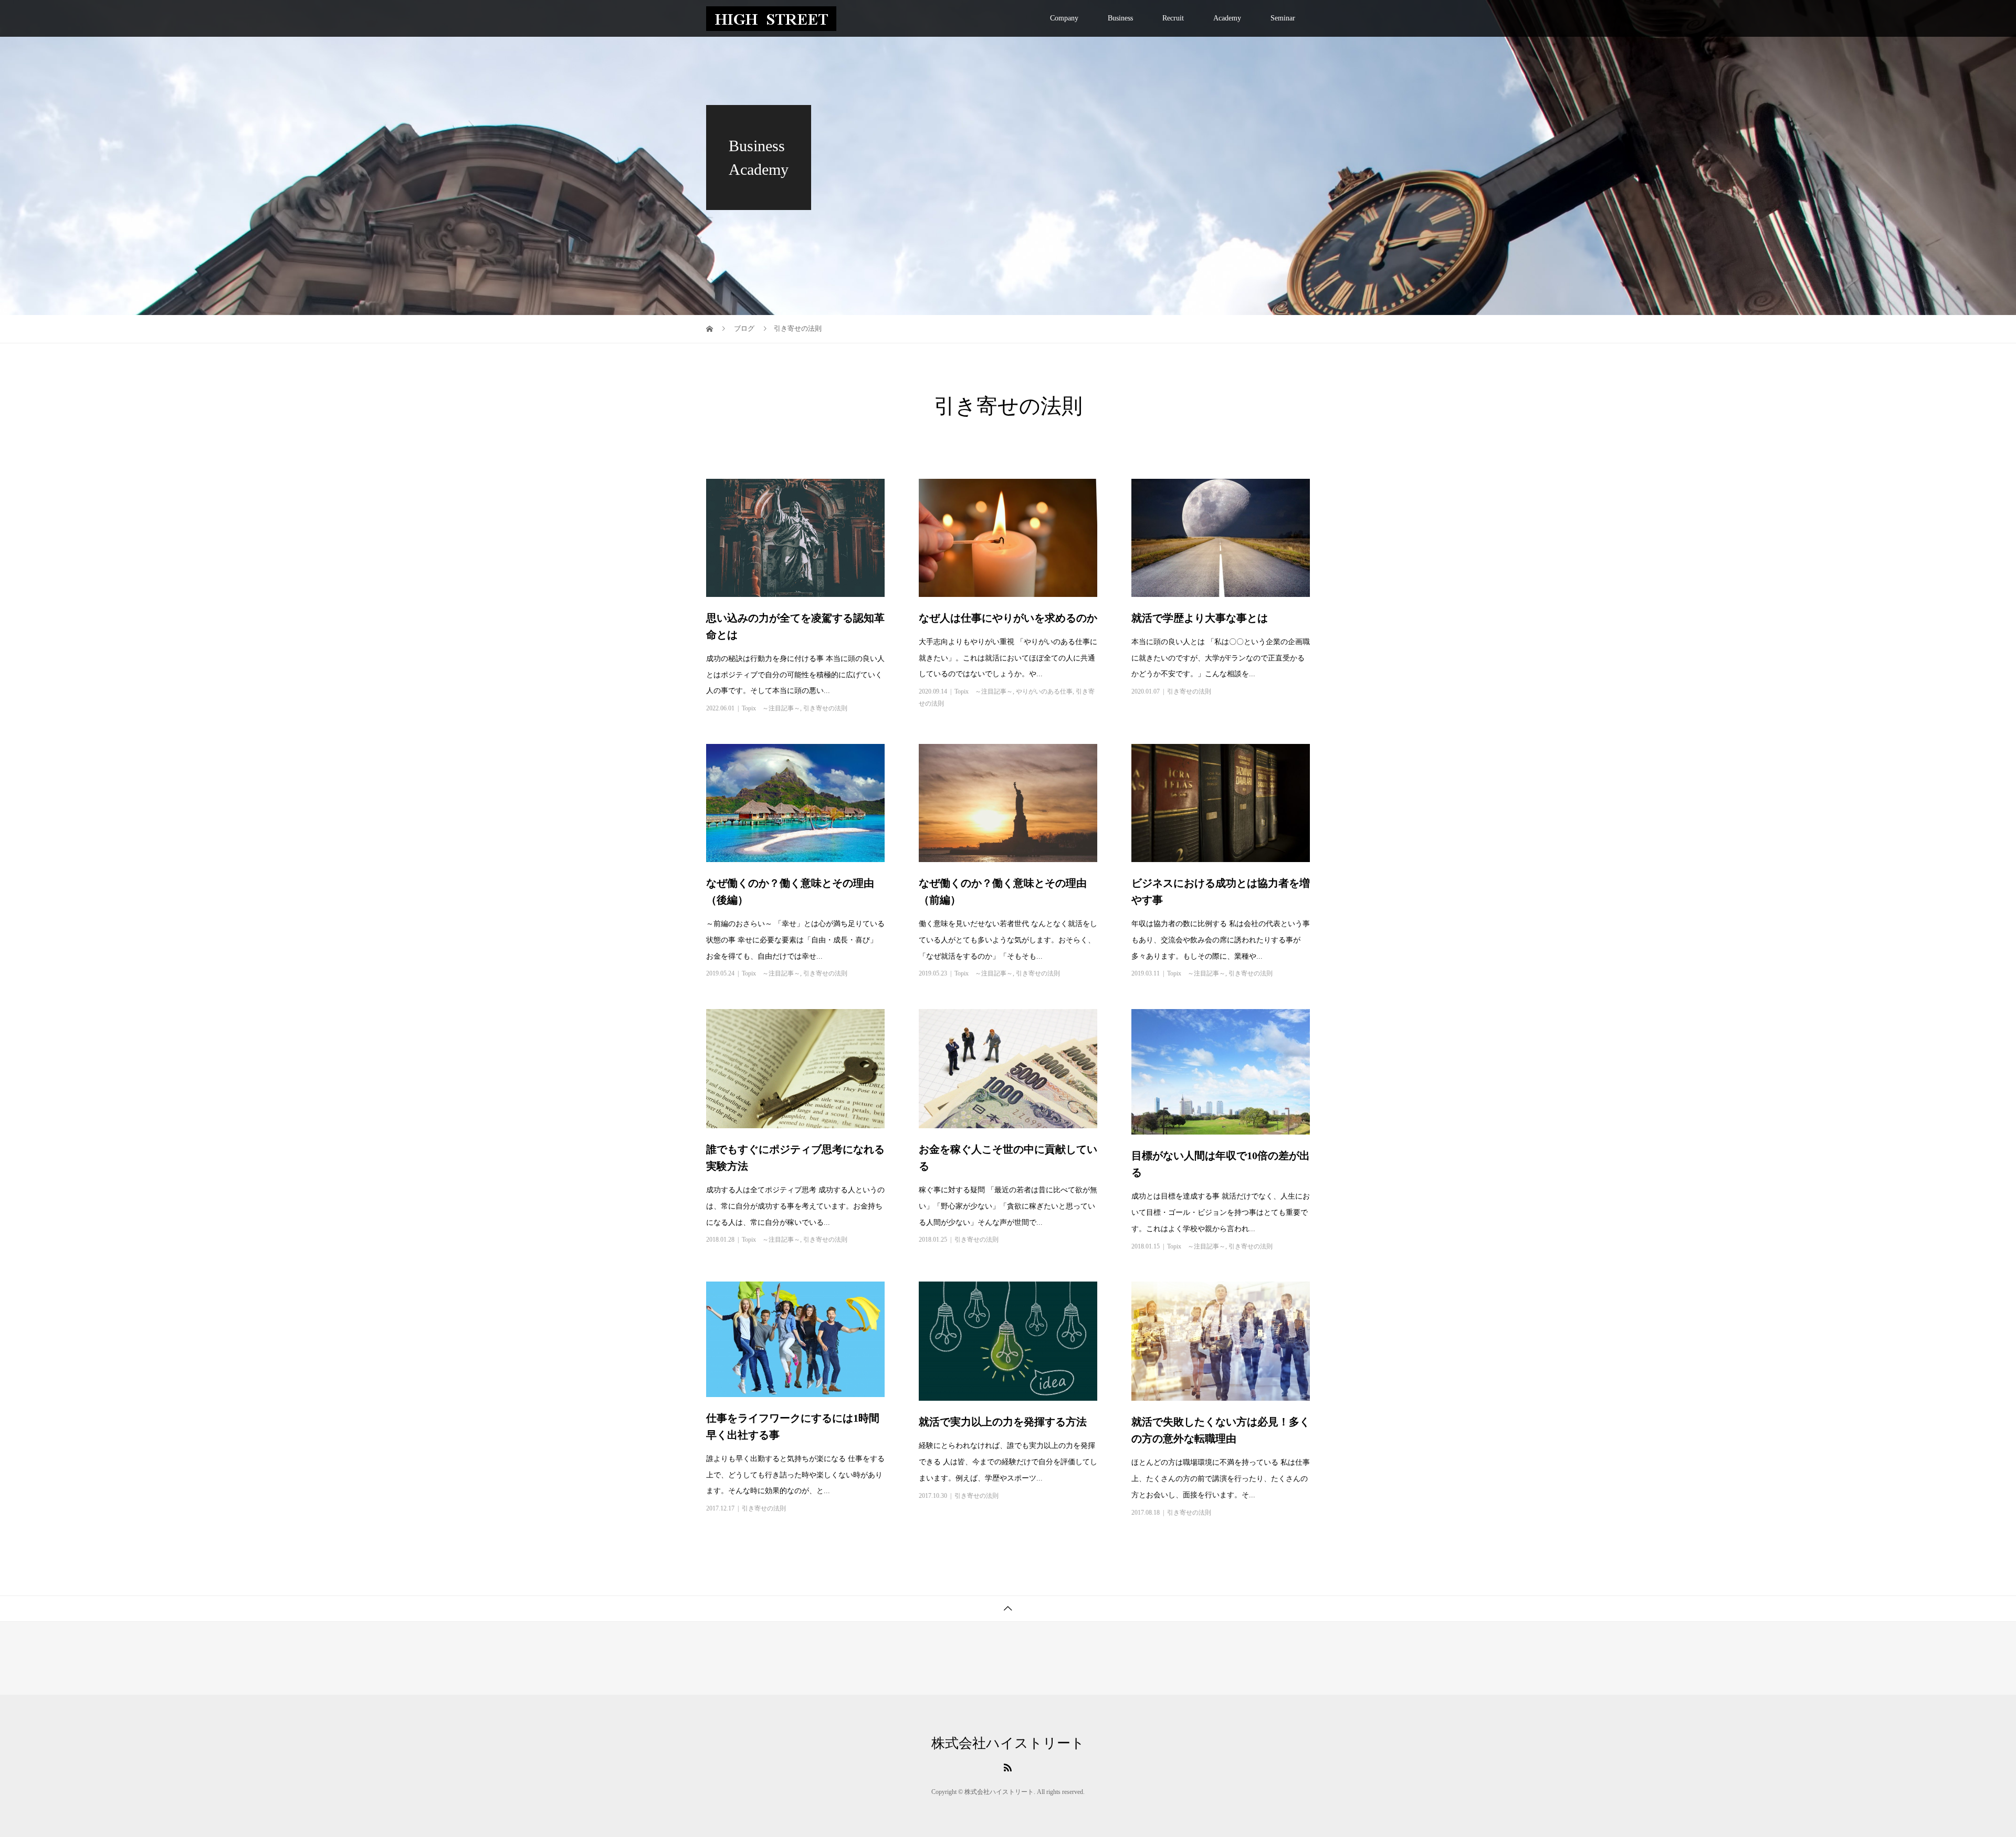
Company (1064, 18)
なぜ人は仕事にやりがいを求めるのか (1008, 618)
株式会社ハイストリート (1008, 1744)
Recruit (1173, 18)
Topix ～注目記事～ (771, 708)
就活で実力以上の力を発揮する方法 (1003, 1422)
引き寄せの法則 (825, 708)
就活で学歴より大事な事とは (1200, 618)
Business (1120, 18)
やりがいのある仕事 (1044, 691)
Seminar (1283, 18)
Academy (1227, 18)
